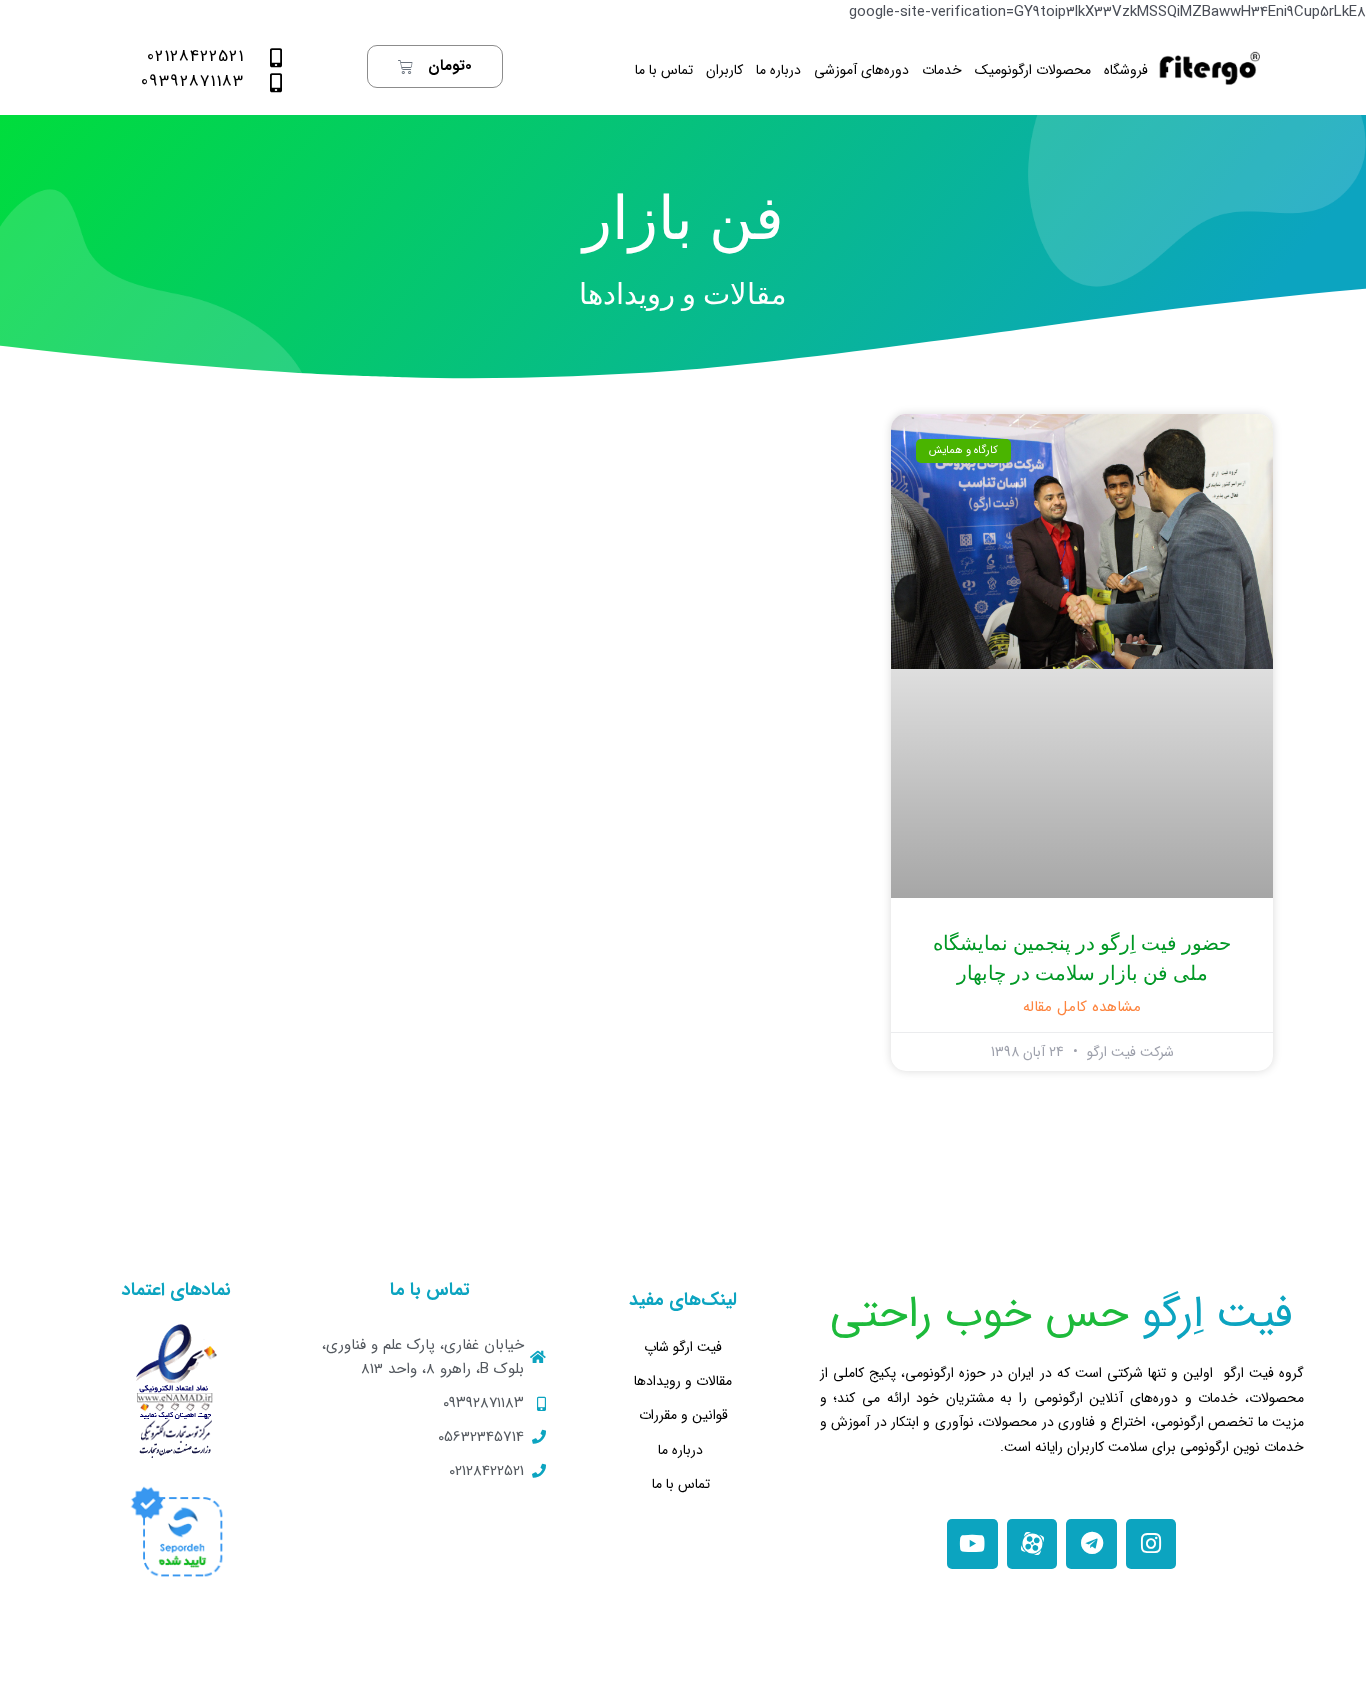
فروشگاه (1126, 70)
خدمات (942, 70)
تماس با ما (664, 70)
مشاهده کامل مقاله (1082, 1007)
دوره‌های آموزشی (861, 70)
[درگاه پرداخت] (176, 1531)
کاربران (724, 70)
